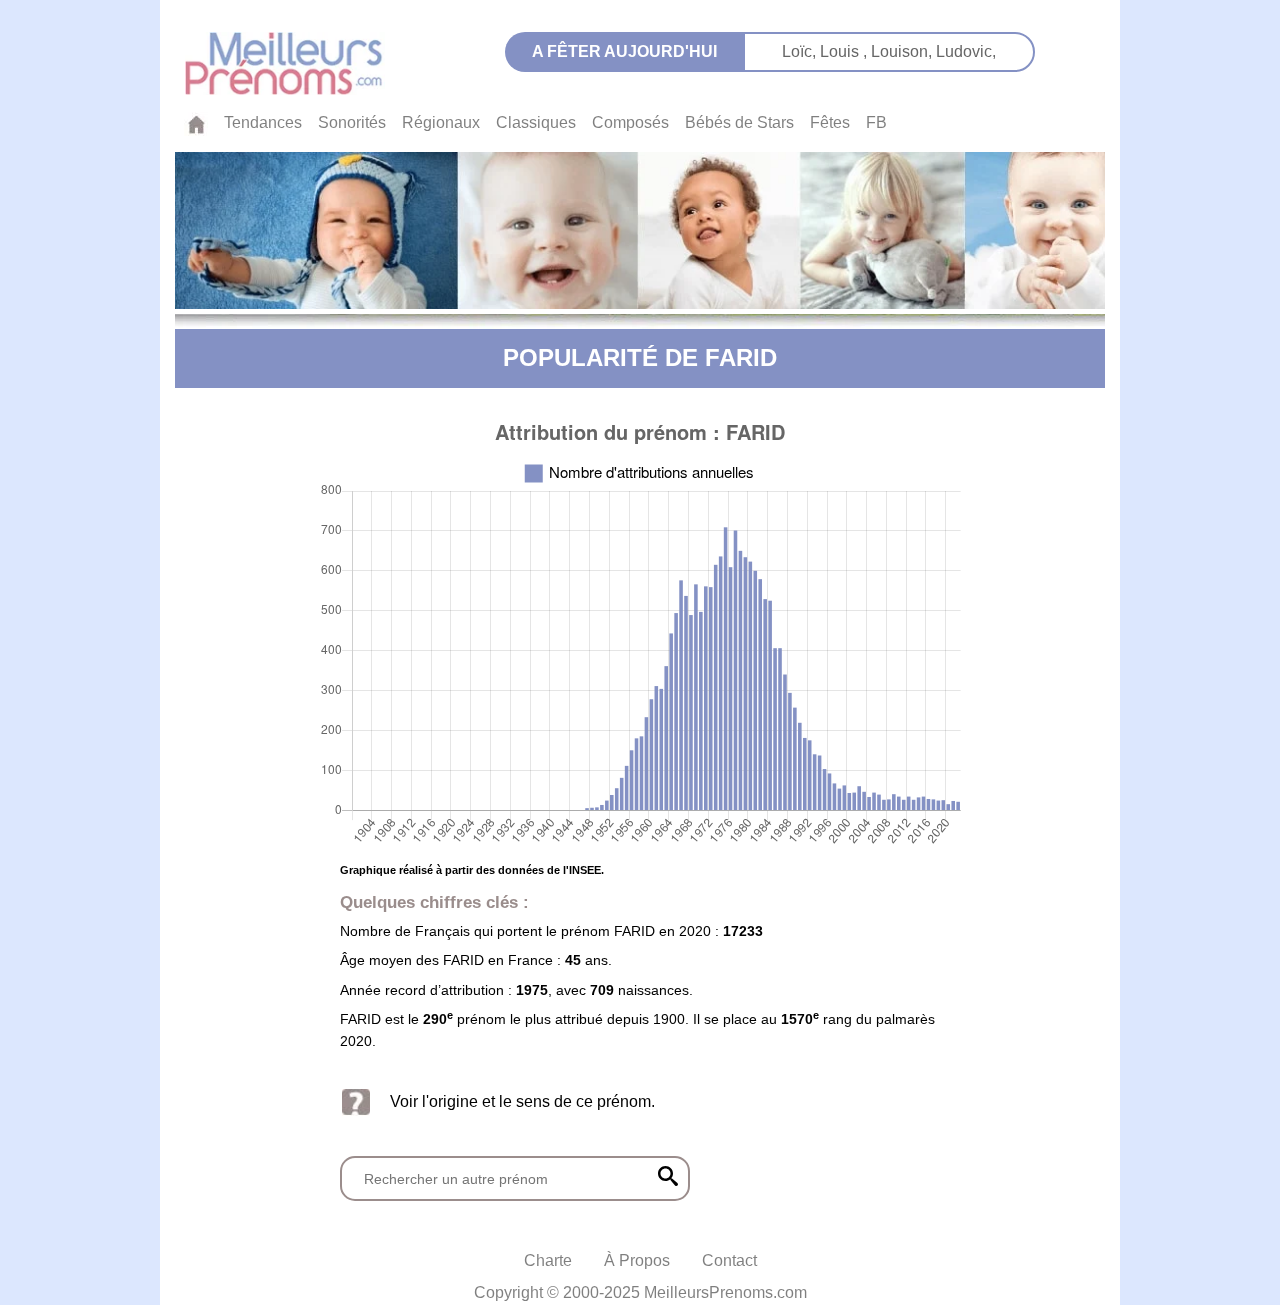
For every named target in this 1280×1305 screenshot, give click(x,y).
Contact (729, 1260)
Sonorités (352, 122)
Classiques (536, 122)
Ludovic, (966, 51)
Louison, (903, 51)
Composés (630, 122)
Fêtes (830, 122)
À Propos (637, 1260)
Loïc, (801, 51)
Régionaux (441, 122)
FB (876, 122)
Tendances (263, 122)
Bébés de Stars (739, 122)
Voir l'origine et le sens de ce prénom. (522, 1101)
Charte (548, 1260)
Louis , (845, 51)
